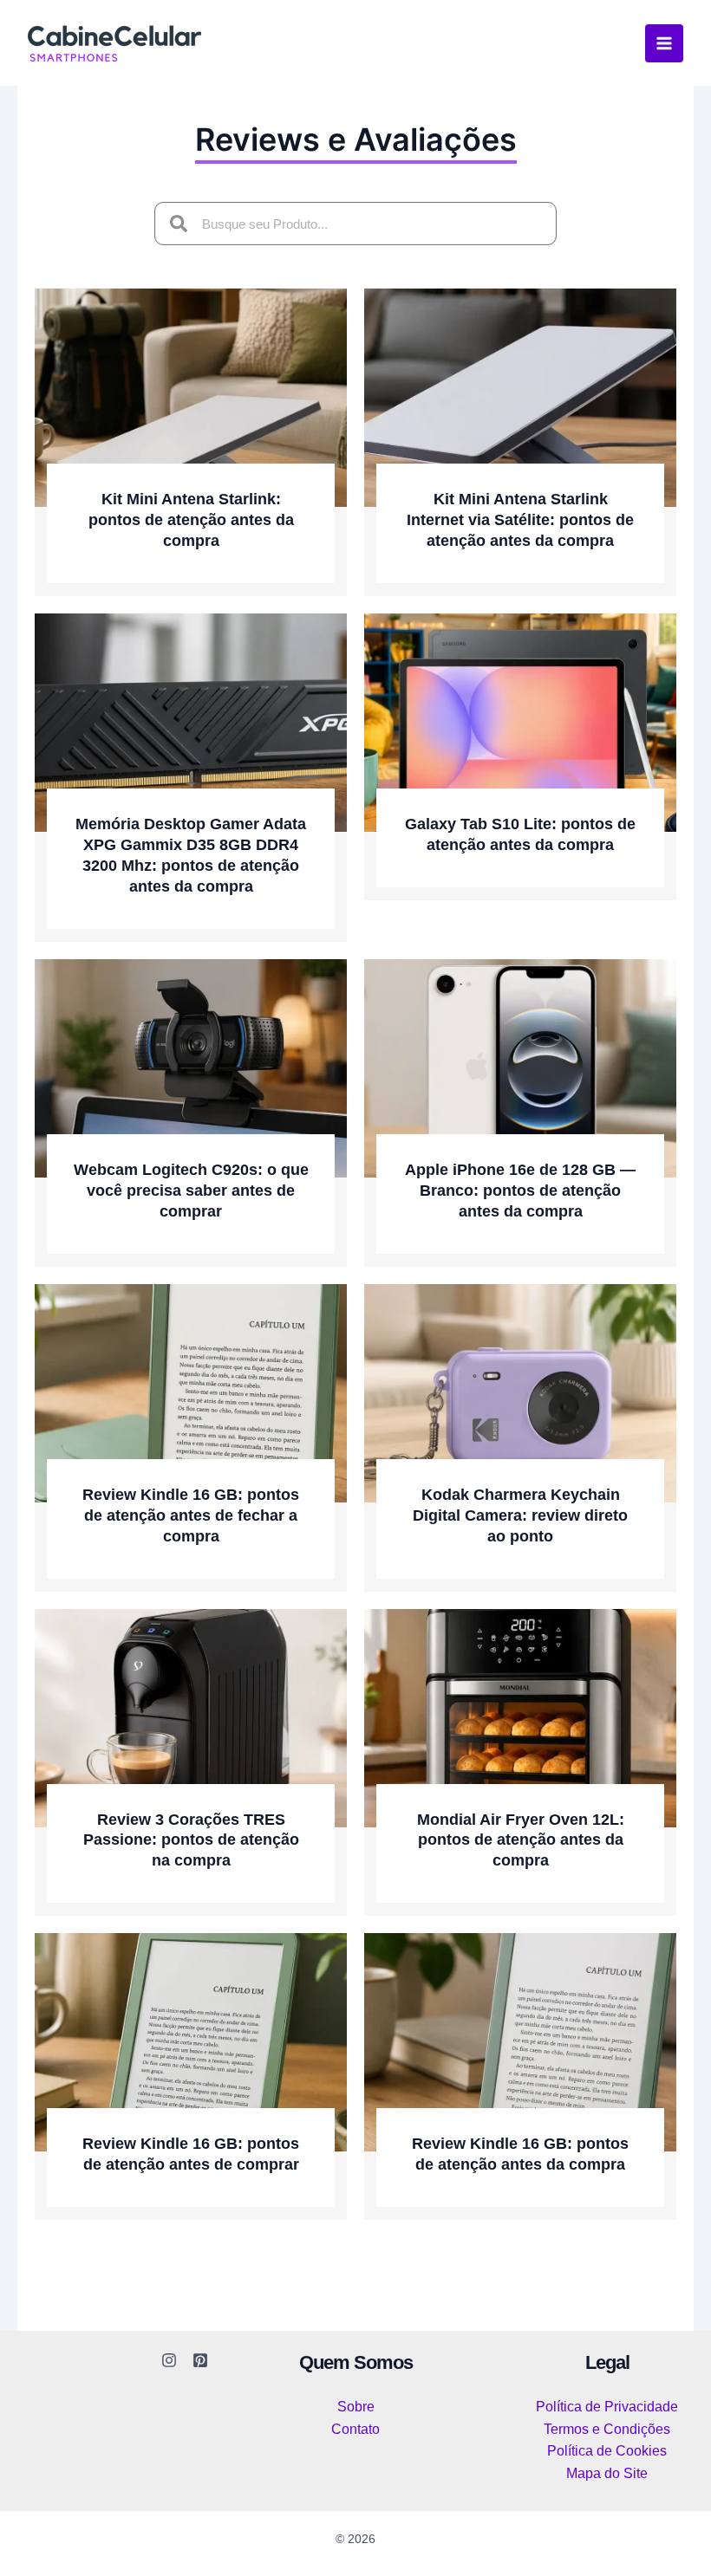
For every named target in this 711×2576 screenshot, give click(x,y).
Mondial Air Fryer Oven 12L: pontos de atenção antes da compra (521, 1840)
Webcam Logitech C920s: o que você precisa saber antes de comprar (191, 1191)
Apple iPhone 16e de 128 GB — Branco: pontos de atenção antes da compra (520, 1191)
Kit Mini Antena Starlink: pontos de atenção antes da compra (191, 520)
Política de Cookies (607, 2451)
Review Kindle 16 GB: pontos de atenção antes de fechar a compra (191, 1515)
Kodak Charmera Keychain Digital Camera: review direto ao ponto (520, 1515)
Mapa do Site (607, 2473)
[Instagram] (169, 2360)
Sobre (356, 2407)
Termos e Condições (607, 2429)
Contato (355, 2429)
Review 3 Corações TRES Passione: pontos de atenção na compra (191, 1840)
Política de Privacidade (607, 2407)
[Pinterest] (200, 2360)
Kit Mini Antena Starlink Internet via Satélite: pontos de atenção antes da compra (520, 520)
